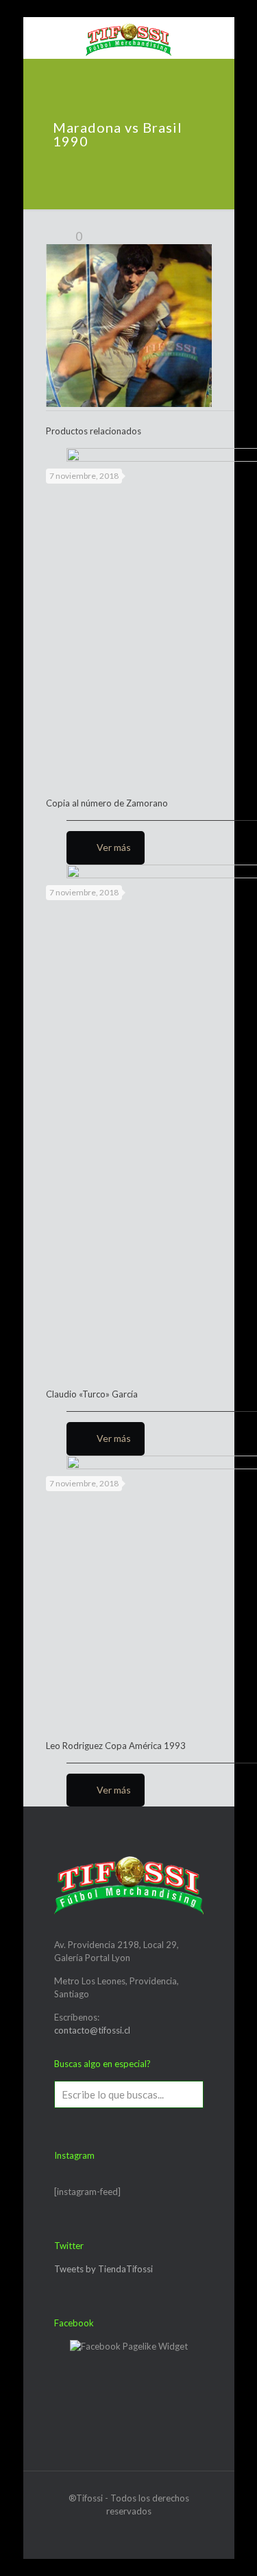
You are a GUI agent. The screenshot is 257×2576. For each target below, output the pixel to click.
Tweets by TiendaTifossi (103, 2269)
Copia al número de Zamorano (107, 803)
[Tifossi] (129, 38)
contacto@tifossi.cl (92, 2030)
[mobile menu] (42, 38)
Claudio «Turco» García (92, 1394)
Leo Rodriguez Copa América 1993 (116, 1746)
